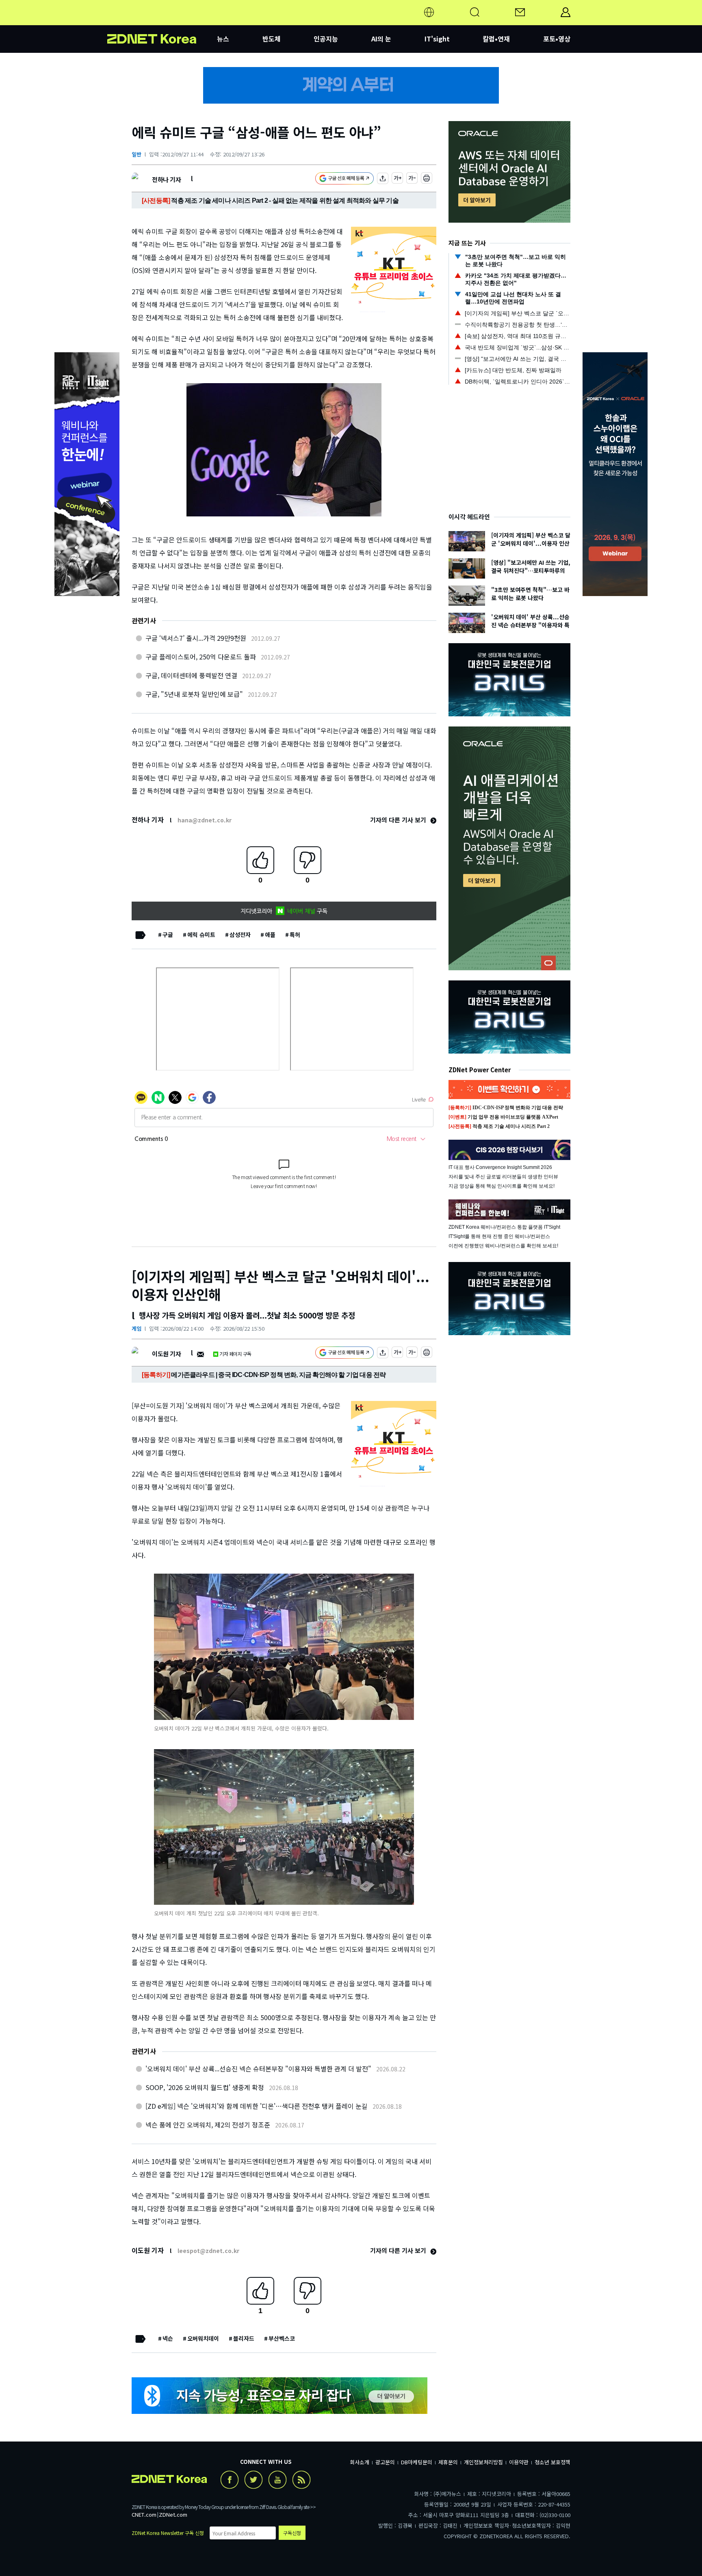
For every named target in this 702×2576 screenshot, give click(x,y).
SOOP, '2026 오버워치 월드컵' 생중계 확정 (205, 2087)
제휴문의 (448, 2462)
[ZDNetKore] (162, 22)
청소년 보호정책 (552, 2462)
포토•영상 (557, 39)
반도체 (272, 39)
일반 (136, 154)
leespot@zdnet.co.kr (208, 2251)
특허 (295, 935)
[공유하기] (383, 179)
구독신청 (292, 2533)
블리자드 (244, 2338)
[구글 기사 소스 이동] (344, 179)
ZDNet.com (173, 2514)
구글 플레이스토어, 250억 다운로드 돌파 (201, 657)
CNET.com (144, 2514)
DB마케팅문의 (417, 2462)
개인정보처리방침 (483, 2462)
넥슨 (168, 2338)
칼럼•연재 (496, 39)
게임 (136, 1328)
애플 (270, 935)
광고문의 (385, 2462)
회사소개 (360, 2462)
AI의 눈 (381, 39)
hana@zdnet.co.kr (205, 820)
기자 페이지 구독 (235, 1354)
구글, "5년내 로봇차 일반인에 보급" (194, 694)
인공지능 (326, 39)
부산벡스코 (282, 2338)
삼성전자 (240, 935)
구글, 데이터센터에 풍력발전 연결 (191, 675)
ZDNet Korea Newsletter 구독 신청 (168, 2533)
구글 (168, 935)
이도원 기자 (166, 1354)
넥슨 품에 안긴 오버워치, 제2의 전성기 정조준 (208, 2125)
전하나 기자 (166, 179)
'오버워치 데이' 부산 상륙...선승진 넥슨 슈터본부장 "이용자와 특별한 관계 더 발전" (258, 2069)
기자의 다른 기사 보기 (399, 820)
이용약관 (519, 2462)
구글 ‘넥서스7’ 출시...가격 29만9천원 (196, 638)
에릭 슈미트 (201, 935)
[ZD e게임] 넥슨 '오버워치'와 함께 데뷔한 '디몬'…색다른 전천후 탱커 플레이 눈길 (257, 2106)
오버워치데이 (203, 2338)
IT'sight (437, 39)
